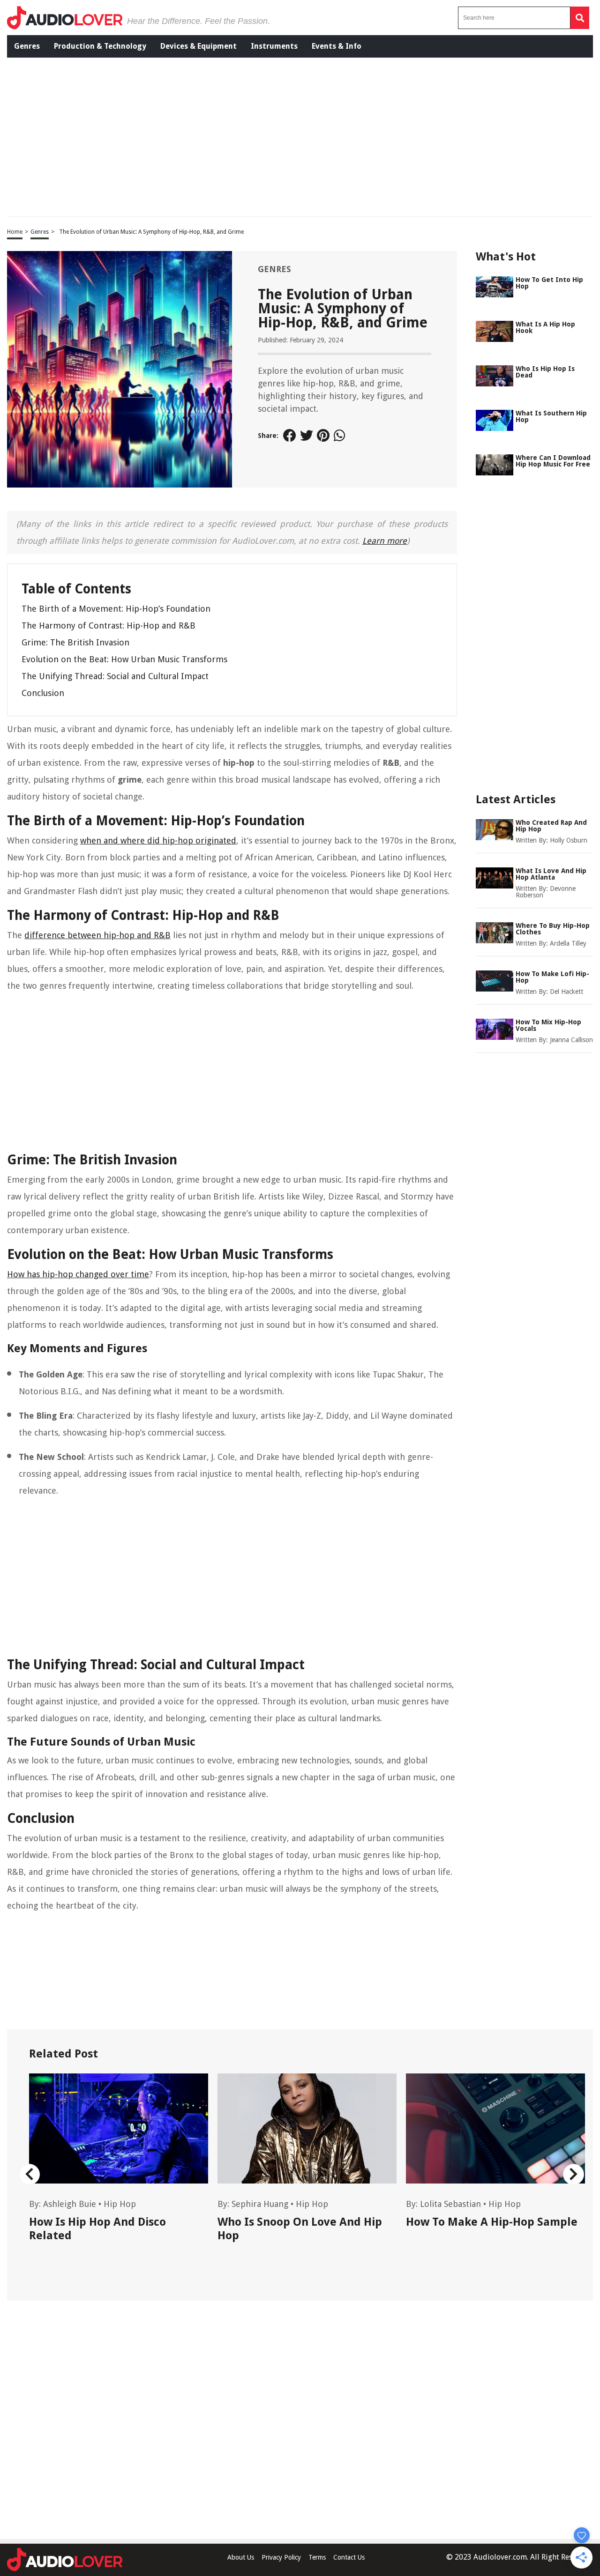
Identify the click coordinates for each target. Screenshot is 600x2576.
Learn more (385, 541)
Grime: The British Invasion (75, 642)
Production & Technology (100, 46)
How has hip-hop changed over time (78, 1274)
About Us (241, 2557)
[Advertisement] (261, 136)
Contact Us (349, 2557)
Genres (27, 46)
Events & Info (337, 46)
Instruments (274, 46)
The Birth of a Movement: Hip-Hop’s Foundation (116, 609)
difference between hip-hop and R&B (97, 935)
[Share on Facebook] (290, 436)
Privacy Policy (281, 2557)
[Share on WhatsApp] (340, 436)
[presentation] (29, 2174)
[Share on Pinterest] (323, 436)
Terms (317, 2557)
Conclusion (43, 693)
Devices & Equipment (199, 46)
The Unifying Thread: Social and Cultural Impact (115, 676)
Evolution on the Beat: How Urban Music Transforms (124, 659)
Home (15, 232)
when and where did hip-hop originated (158, 840)
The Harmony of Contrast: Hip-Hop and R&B (109, 625)
